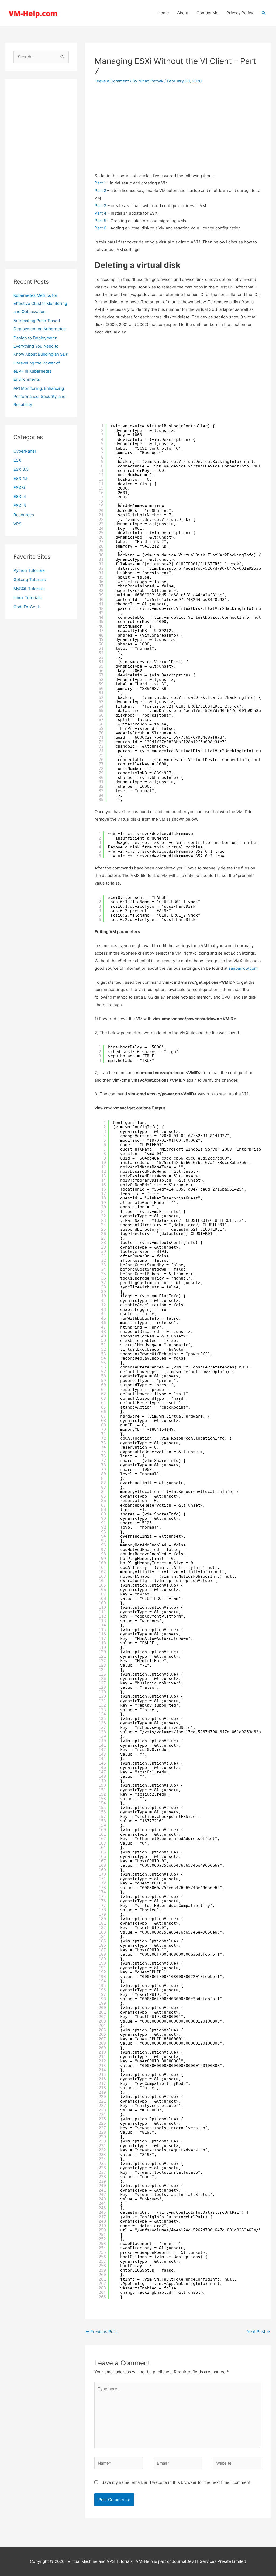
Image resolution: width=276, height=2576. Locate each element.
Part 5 (100, 221)
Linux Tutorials (27, 598)
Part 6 (100, 228)
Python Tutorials (29, 570)
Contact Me (207, 13)
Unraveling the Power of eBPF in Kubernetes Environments (37, 371)
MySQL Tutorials (29, 589)
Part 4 (101, 213)
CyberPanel (25, 451)
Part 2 (101, 190)
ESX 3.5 (21, 469)
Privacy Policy (240, 13)
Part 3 (101, 206)
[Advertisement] (41, 170)
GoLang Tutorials (30, 579)
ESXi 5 (20, 506)
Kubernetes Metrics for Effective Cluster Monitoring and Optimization (40, 303)
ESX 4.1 (20, 478)
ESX (17, 460)
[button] (264, 13)
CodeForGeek (27, 607)
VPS (18, 524)
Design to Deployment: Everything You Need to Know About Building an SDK (41, 346)
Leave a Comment (112, 81)
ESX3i (19, 488)
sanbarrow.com (243, 968)
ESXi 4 (20, 496)
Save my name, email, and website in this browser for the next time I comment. (177, 2482)
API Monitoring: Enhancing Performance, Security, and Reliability (39, 396)
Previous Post (101, 2332)
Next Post (258, 2332)
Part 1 (100, 183)
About (183, 13)
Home (163, 13)
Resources (24, 515)
